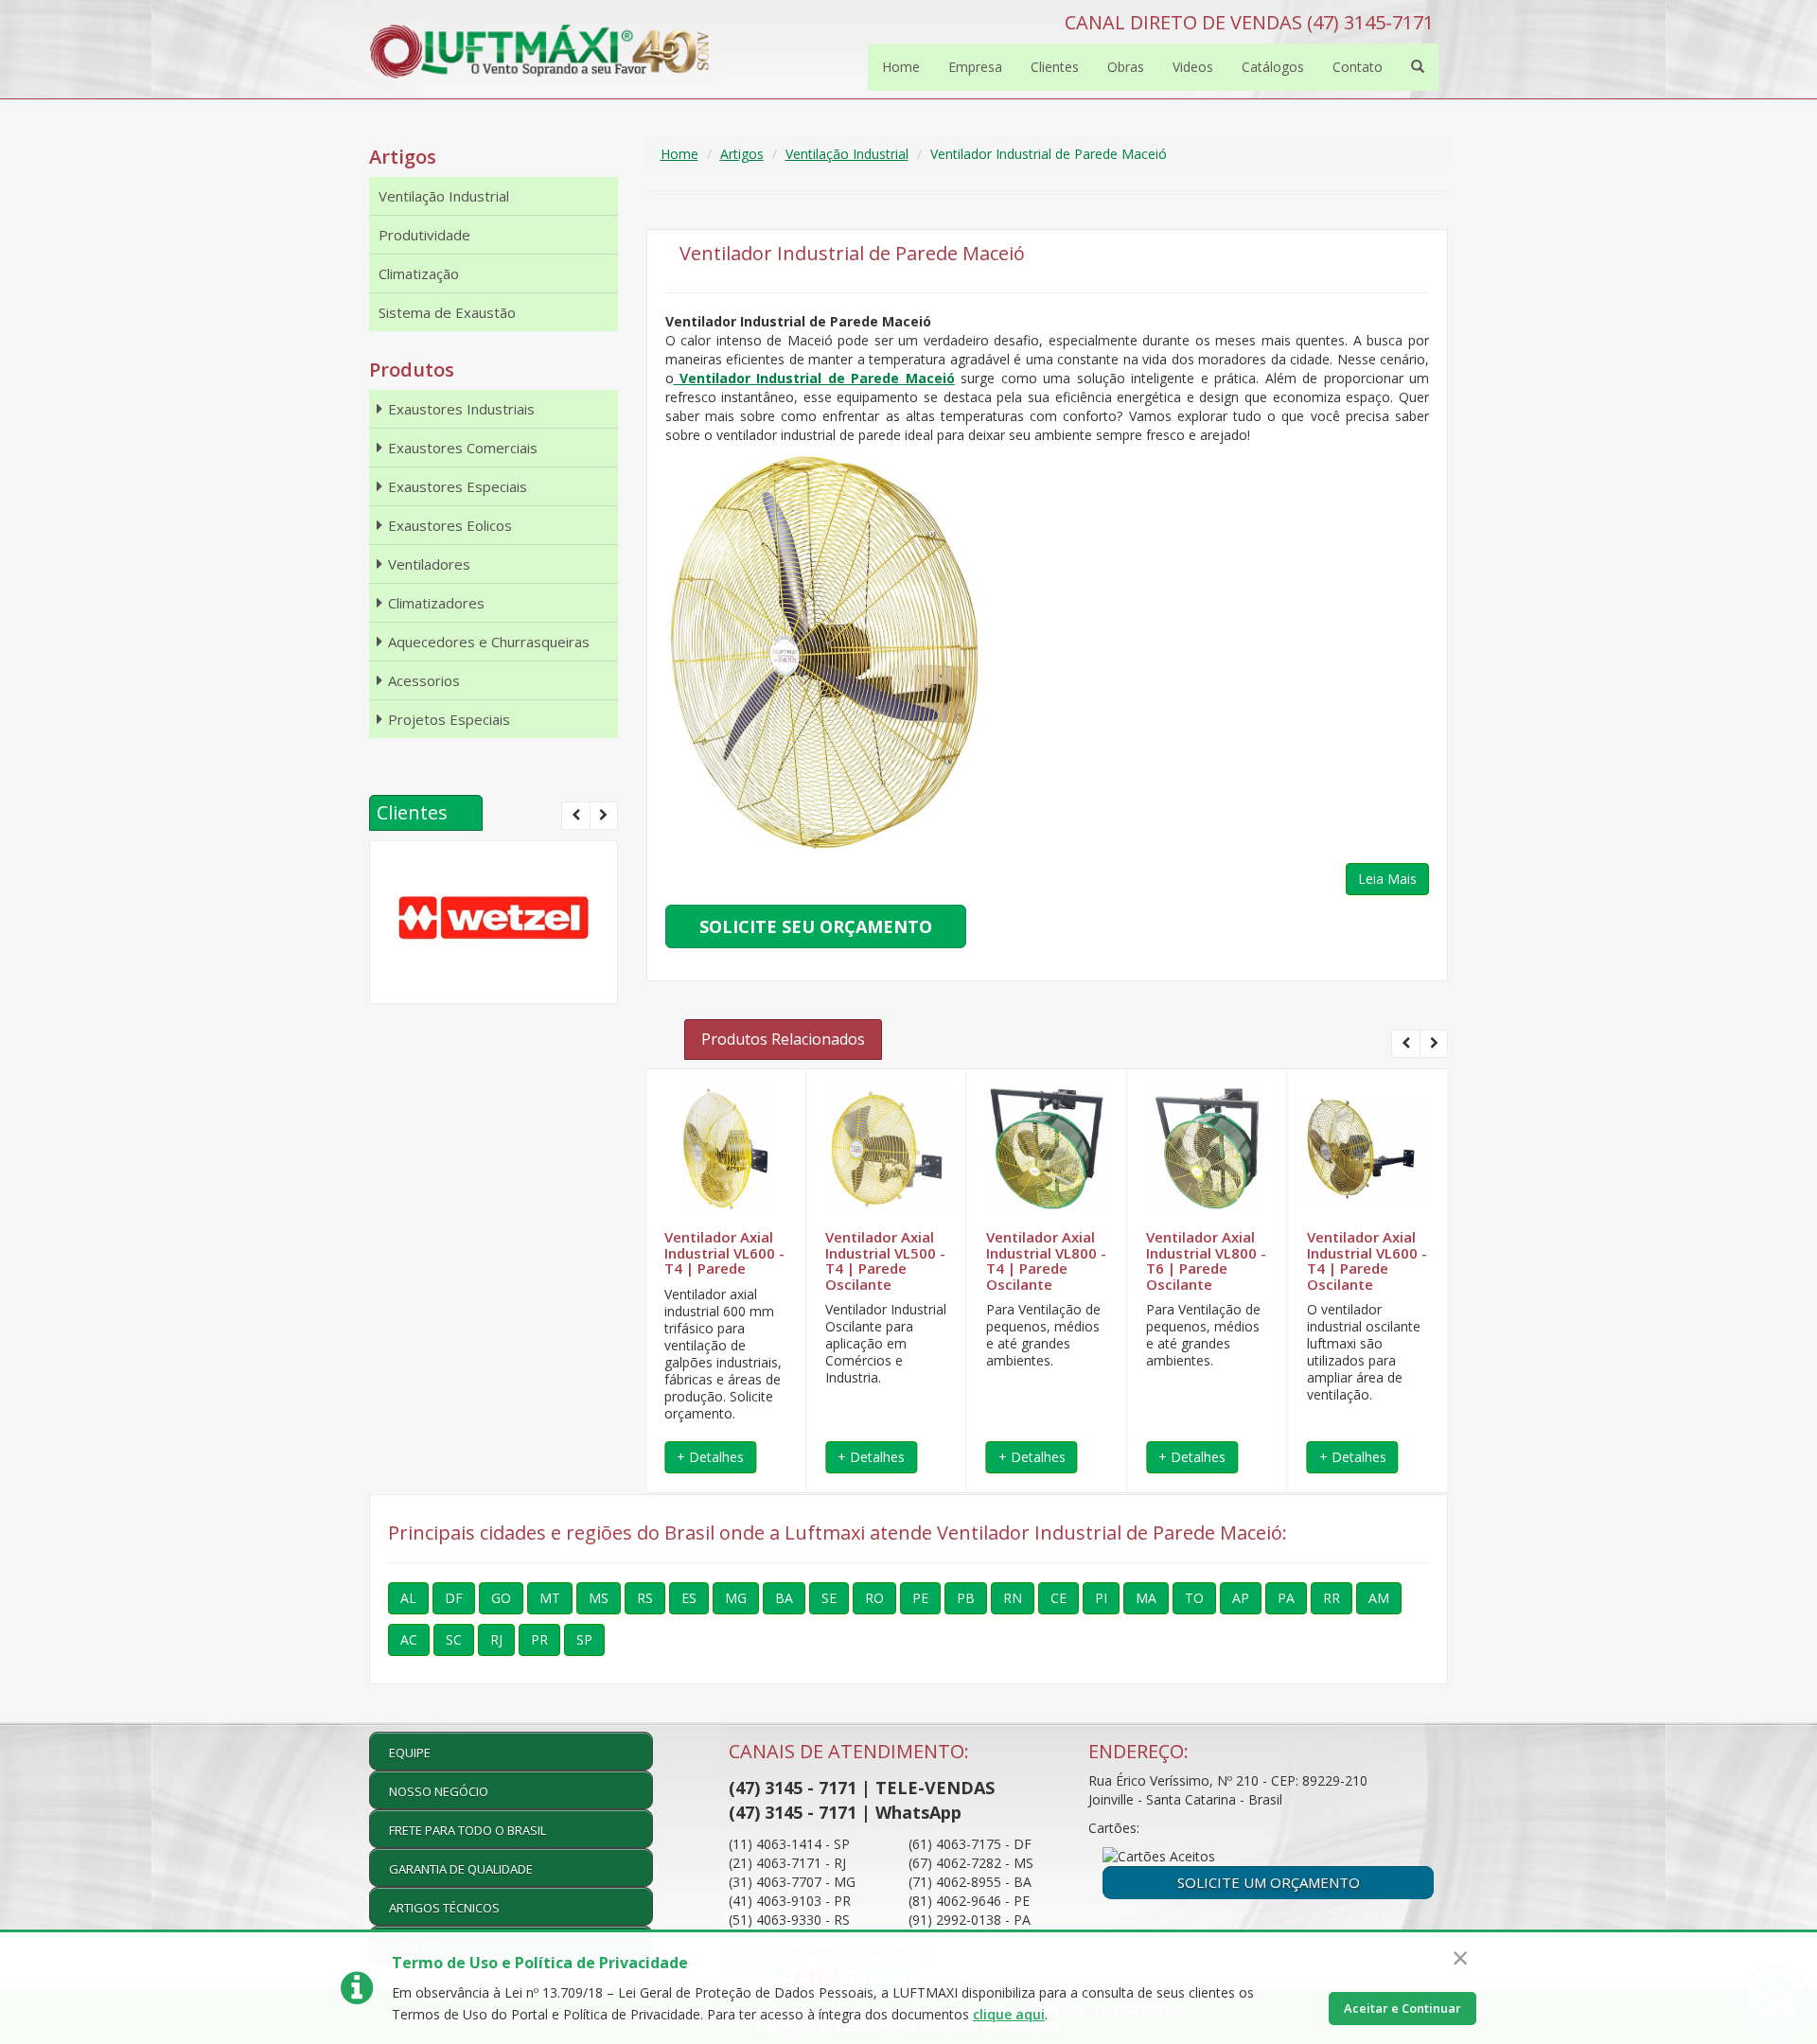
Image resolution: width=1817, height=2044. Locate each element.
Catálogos (1273, 67)
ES (689, 1598)
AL (408, 1598)
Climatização (419, 273)
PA (1286, 1598)
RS (645, 1598)
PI (1101, 1598)
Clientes (1055, 67)
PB (966, 1598)
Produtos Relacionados (783, 1039)
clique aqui (1009, 2014)
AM (1379, 1598)
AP (1241, 1598)
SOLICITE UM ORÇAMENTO (1269, 1882)
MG (736, 1598)
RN (1013, 1598)
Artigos (742, 154)
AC (409, 1639)
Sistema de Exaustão (447, 312)
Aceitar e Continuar (1402, 2008)
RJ (496, 1639)
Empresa (975, 67)
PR (539, 1639)
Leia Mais (1387, 879)
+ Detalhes (710, 1457)
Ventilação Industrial (847, 154)
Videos (1193, 67)
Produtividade (424, 235)
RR (1332, 1598)
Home (901, 67)
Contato (1358, 67)
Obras (1126, 67)
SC (454, 1639)
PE (920, 1598)
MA (1146, 1598)
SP (584, 1639)
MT (550, 1598)
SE (829, 1598)
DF (454, 1598)
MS (599, 1598)
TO (1194, 1598)
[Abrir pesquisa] (1418, 67)
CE (1058, 1598)
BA (784, 1598)
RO (874, 1598)
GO (501, 1598)
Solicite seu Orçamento (816, 926)
